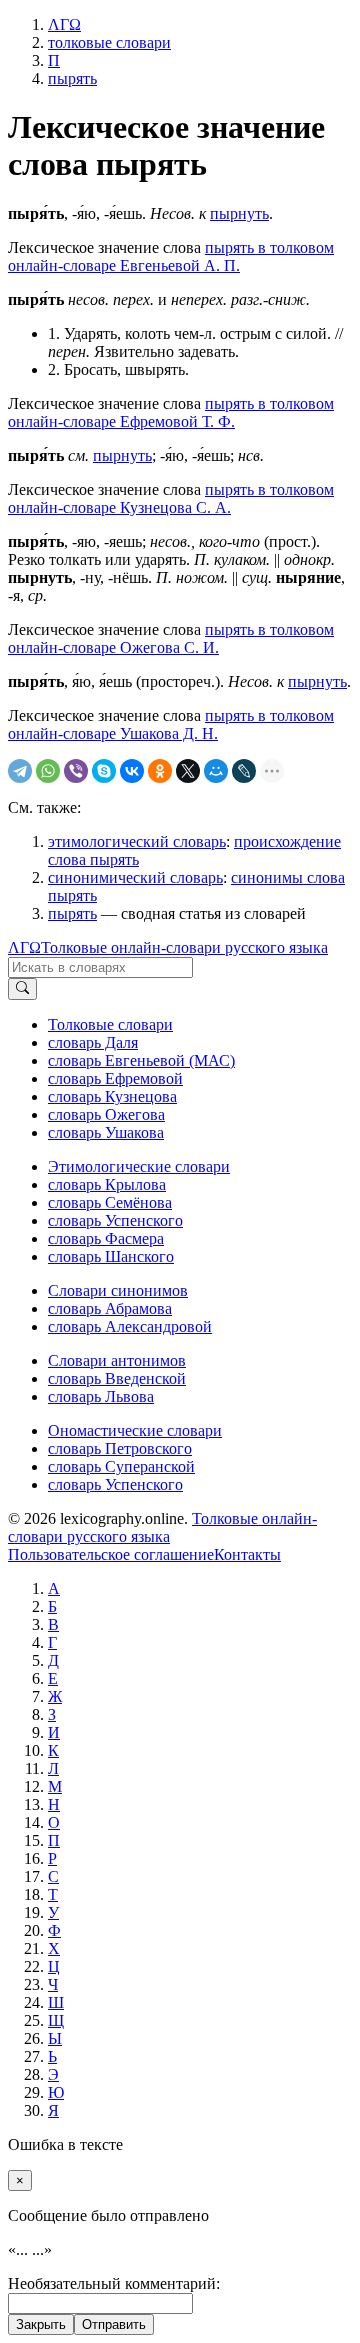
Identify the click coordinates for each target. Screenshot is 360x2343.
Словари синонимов (118, 1290)
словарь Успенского (115, 1220)
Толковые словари (110, 1024)
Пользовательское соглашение (111, 1554)
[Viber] (76, 771)
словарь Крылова (107, 1184)
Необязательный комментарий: (114, 2283)
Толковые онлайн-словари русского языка (184, 947)
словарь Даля (93, 1042)
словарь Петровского (120, 1448)
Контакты (247, 1554)
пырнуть (239, 213)
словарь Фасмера (106, 1238)
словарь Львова (101, 1396)
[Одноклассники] (160, 771)
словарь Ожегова (106, 1114)
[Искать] (22, 989)
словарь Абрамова (110, 1308)
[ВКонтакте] (132, 771)
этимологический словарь (137, 841)
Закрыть (41, 2324)
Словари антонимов (117, 1360)
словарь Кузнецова (112, 1096)
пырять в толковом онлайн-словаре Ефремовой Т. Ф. (171, 412)
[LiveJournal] (244, 771)
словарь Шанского (111, 1256)
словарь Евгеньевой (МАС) (141, 1060)
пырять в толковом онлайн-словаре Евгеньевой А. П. (171, 256)
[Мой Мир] (216, 771)
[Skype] (104, 771)
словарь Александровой (130, 1326)
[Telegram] (20, 771)
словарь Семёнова (110, 1202)
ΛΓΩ (24, 947)
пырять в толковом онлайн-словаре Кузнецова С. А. (171, 498)
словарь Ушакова (106, 1132)
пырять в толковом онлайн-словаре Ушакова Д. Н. (171, 724)
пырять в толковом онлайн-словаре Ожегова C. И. (171, 638)
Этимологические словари (139, 1166)
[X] (188, 771)
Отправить (114, 2324)
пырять (72, 913)
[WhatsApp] (48, 771)
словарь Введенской (117, 1378)
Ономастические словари (135, 1430)
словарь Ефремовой (115, 1078)
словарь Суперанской (121, 1466)
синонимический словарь (135, 877)
